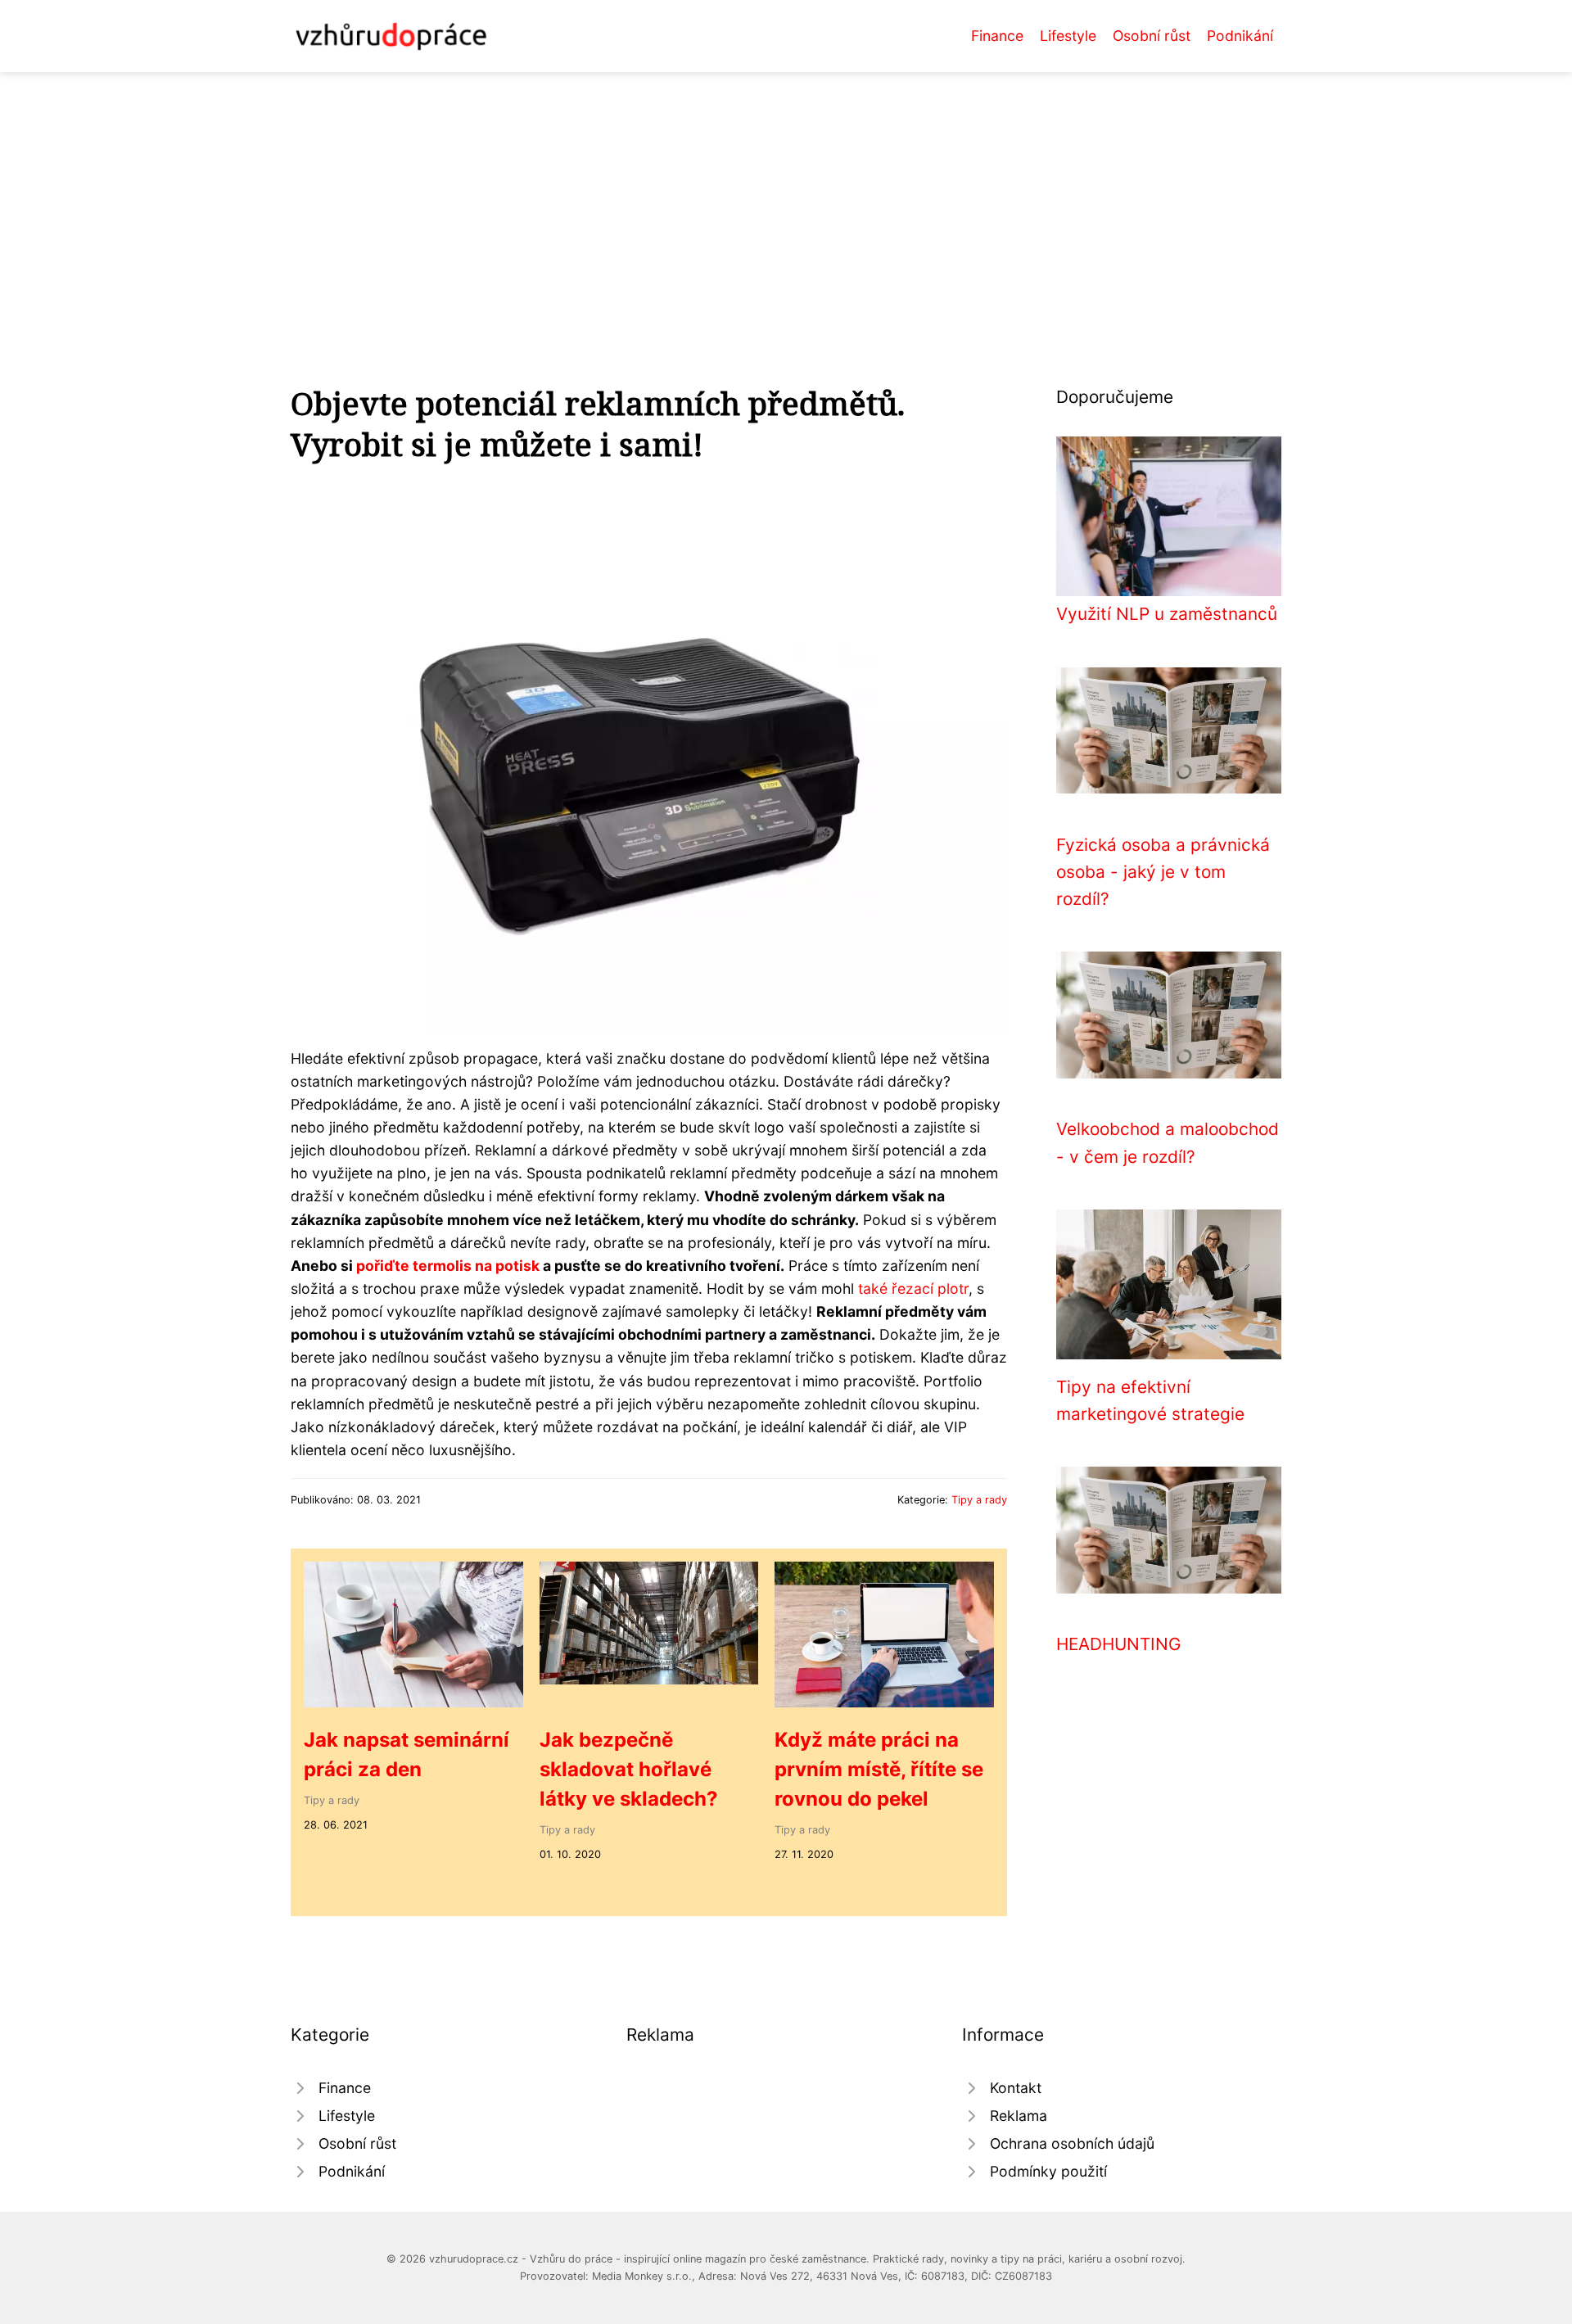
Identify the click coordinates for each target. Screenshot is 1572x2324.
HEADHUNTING (1118, 1644)
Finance (997, 36)
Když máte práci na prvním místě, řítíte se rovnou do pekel (879, 1769)
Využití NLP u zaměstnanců (1167, 614)
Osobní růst (1152, 36)
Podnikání (1240, 36)
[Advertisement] (786, 195)
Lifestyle (1068, 36)
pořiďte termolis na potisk (448, 1266)
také (873, 1289)
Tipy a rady (979, 1500)
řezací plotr (930, 1289)
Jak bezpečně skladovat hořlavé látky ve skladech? (629, 1769)
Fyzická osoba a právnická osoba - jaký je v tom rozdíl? (1163, 872)
